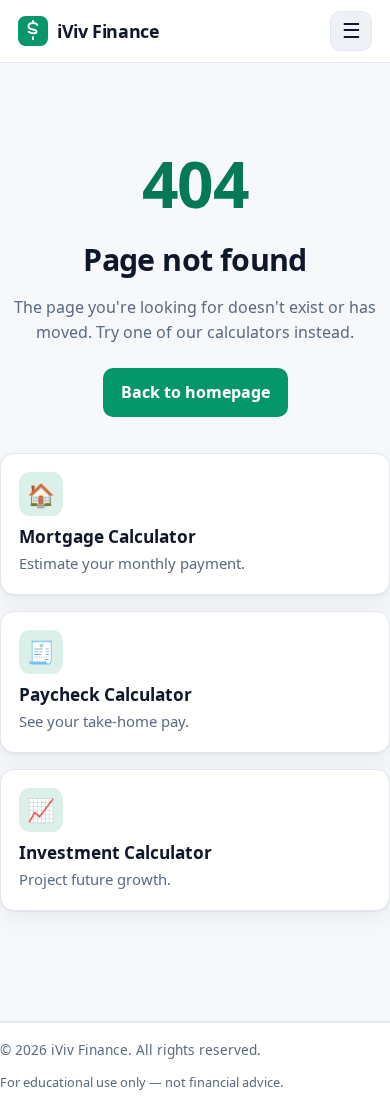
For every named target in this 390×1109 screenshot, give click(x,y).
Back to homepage (195, 392)
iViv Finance (108, 31)
